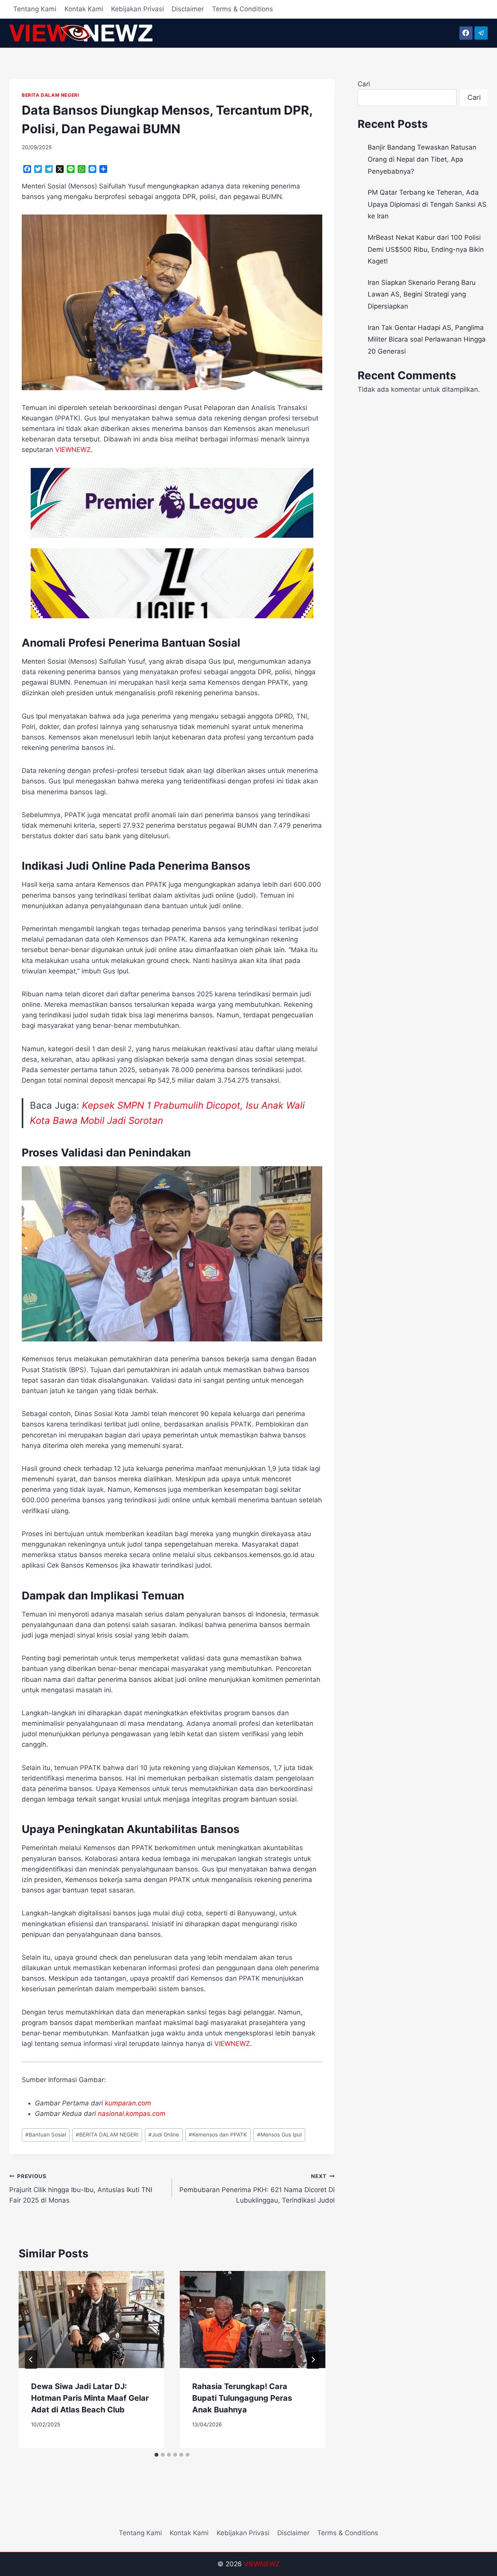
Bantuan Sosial (46, 2135)
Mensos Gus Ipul (279, 2135)
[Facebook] (466, 33)
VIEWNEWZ (262, 2564)
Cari (364, 84)
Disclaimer (188, 9)
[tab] (156, 2455)
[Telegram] (481, 33)
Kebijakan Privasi (137, 9)
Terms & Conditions (242, 9)
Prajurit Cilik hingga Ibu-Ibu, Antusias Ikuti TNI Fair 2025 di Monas (81, 2189)
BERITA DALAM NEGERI (50, 95)
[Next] (313, 2360)
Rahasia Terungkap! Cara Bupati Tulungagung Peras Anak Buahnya (242, 2398)
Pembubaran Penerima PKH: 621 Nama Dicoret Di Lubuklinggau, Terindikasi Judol (257, 2189)
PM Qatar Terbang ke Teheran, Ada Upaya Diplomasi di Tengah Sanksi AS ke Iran (427, 204)
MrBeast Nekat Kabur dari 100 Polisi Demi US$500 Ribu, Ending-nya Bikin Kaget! (426, 249)
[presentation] (91, 2320)
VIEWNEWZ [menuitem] (73, 450)
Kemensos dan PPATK (218, 2135)
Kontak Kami (84, 9)
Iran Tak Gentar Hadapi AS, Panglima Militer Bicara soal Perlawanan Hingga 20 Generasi (427, 339)
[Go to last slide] (31, 2360)
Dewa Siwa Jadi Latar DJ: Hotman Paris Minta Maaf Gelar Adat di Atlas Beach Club (90, 2398)
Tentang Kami (35, 9)
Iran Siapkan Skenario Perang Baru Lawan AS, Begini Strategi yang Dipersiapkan (422, 294)
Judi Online (164, 2135)
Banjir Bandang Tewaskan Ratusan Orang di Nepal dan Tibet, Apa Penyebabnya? (422, 159)
